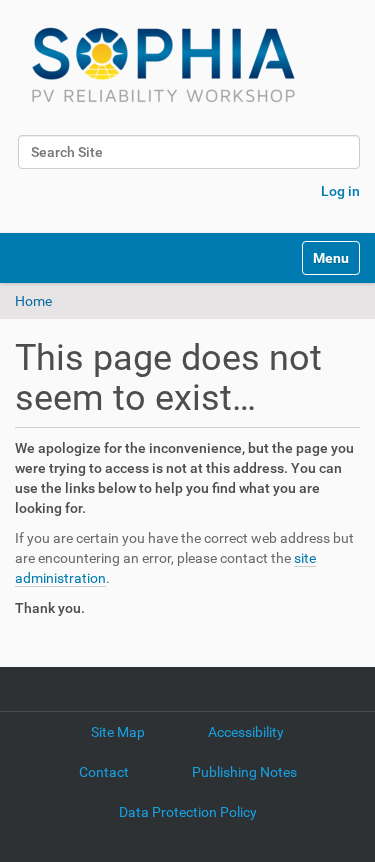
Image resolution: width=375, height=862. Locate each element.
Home (33, 301)
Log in (340, 191)
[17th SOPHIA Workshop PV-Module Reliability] (163, 65)
